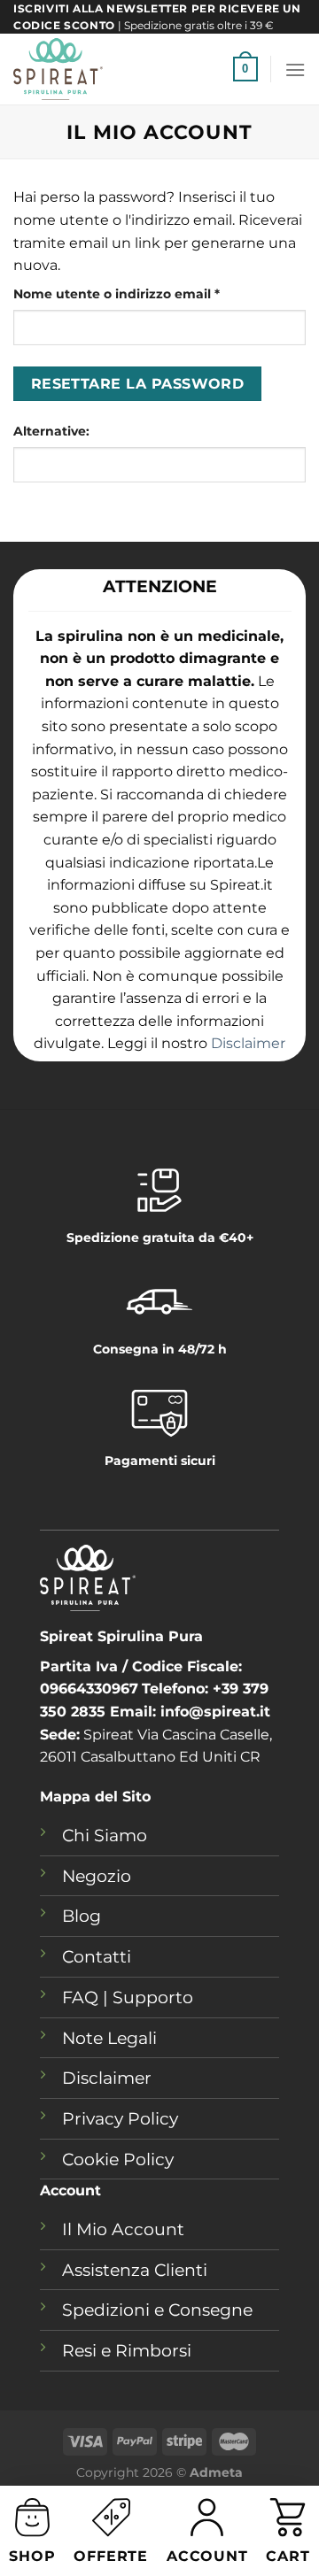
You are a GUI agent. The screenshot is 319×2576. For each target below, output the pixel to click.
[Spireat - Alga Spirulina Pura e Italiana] (117, 69)
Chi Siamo (105, 1835)
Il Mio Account (123, 2229)
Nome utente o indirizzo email (146, 293)
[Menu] (295, 69)
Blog (82, 1916)
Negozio (97, 1876)
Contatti (97, 1956)
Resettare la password (138, 384)
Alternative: (51, 431)
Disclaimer (248, 1043)
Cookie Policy (118, 2159)
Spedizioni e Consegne (157, 2310)
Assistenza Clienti (135, 2270)
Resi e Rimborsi (127, 2350)
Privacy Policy (120, 2118)
